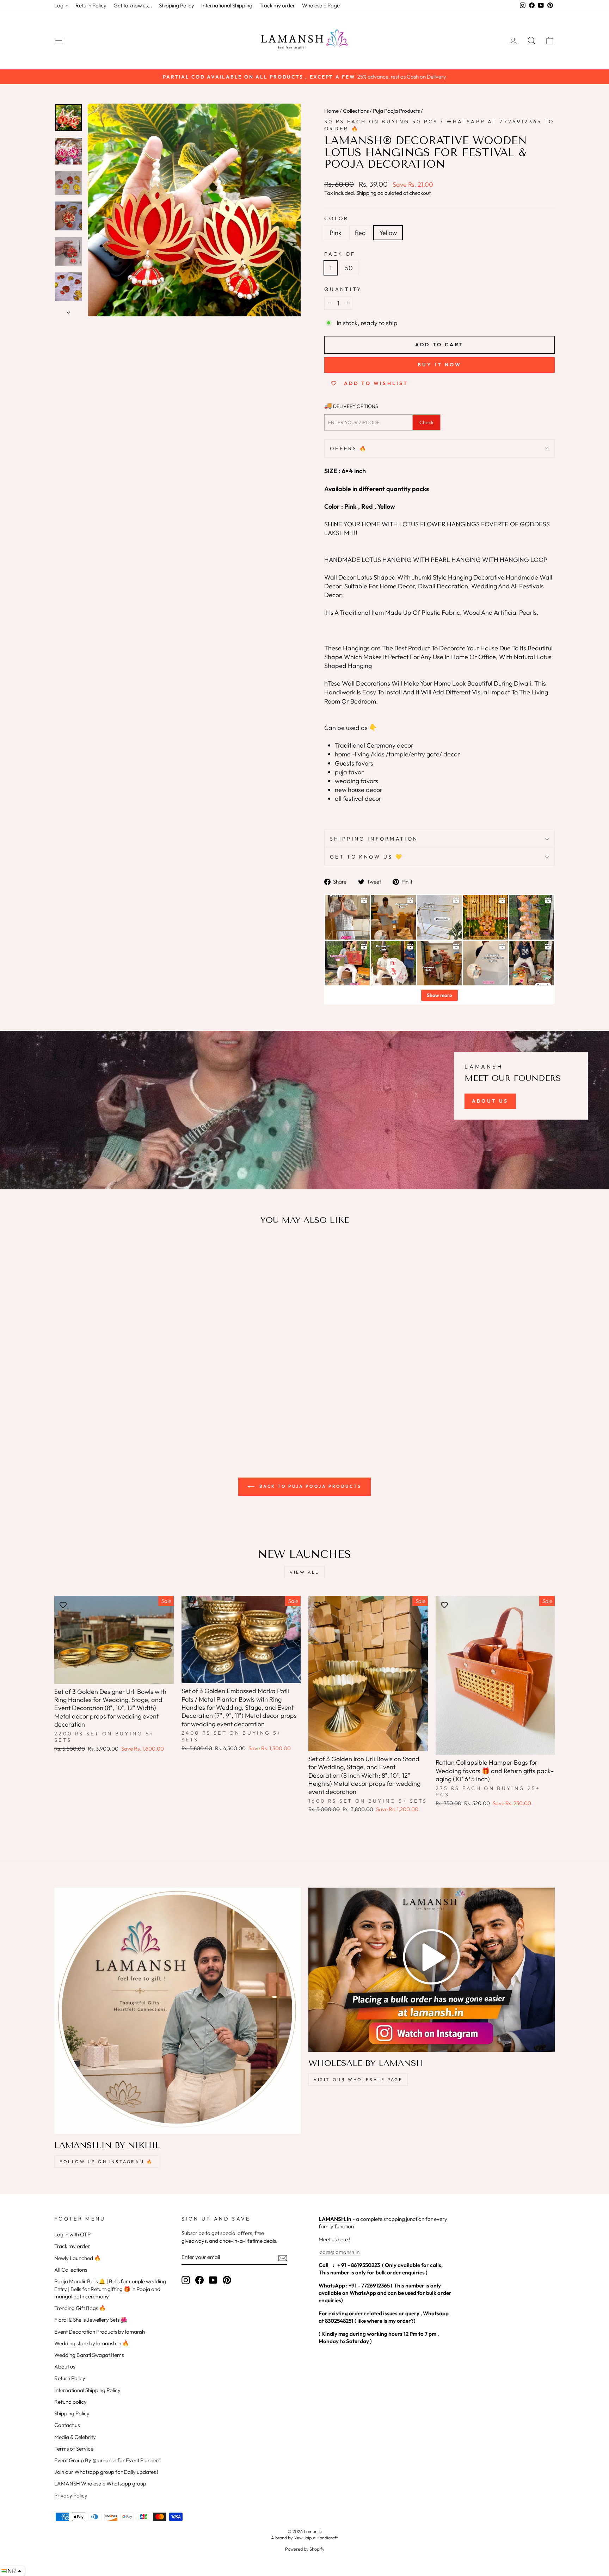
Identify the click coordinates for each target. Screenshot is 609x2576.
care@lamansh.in (339, 2252)
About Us (490, 1101)
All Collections (71, 2270)
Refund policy (70, 2402)
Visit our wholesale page (358, 2079)
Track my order (277, 5)
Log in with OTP (72, 2234)
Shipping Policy (177, 5)
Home (331, 111)
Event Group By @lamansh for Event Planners (107, 2460)
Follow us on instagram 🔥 (106, 2162)
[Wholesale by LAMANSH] (432, 1970)
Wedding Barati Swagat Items (89, 2355)
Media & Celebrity (75, 2437)
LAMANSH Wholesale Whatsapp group (100, 2484)
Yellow (388, 233)
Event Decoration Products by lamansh (100, 2332)
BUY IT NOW (440, 365)
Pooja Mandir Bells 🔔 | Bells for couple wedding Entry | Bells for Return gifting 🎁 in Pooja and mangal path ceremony (110, 2289)
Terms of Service (74, 2449)
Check (426, 422)
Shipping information (374, 839)
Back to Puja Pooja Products (309, 1486)
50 (349, 268)
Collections (356, 111)
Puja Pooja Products (396, 111)
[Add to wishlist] (63, 1251)
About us (65, 2367)
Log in (61, 5)
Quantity (343, 289)
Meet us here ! (334, 2239)
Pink (336, 233)
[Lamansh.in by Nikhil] (177, 2011)
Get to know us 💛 (367, 857)
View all (304, 1572)
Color (337, 218)
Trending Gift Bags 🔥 (80, 2308)
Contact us (67, 2425)
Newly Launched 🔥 (78, 2258)
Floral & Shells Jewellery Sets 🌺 (91, 2320)
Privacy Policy (71, 2495)
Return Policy (91, 5)
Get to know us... (133, 5)
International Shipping (227, 5)
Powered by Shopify (305, 2549)
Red (360, 233)
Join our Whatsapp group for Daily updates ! (106, 2472)
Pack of (340, 254)
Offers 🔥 (349, 448)
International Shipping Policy (87, 2390)
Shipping (366, 193)
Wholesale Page (321, 5)
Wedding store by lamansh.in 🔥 (92, 2343)
